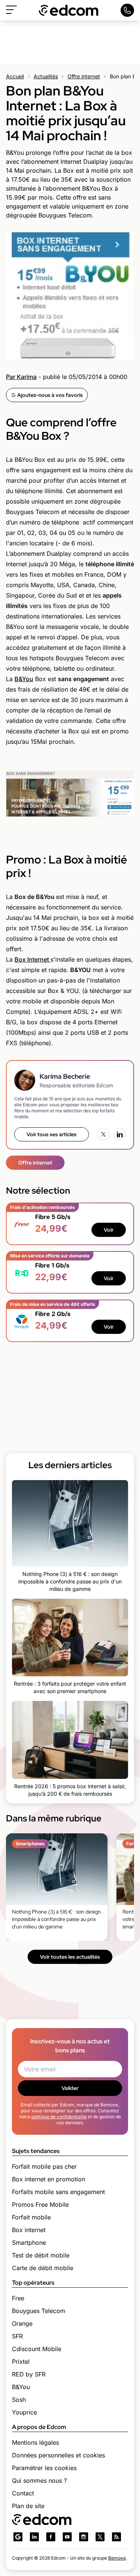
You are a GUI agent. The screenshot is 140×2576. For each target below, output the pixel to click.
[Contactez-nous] (127, 10)
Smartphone (29, 2243)
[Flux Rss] (116, 2537)
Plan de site (28, 2506)
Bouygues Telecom (39, 2311)
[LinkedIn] (120, 1134)
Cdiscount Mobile (37, 2349)
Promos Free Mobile (40, 2204)
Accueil (15, 76)
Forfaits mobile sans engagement (58, 2192)
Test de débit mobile (41, 2255)
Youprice (24, 2412)
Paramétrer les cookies (44, 2468)
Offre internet (84, 76)
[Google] (18, 2537)
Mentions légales (35, 2442)
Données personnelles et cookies (58, 2455)
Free (18, 2298)
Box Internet (32, 959)
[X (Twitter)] (103, 1134)
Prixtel (21, 2362)
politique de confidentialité (59, 2117)
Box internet (29, 2230)
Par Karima (21, 377)
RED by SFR (29, 2374)
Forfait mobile (31, 2217)
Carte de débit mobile (43, 2268)
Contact (23, 2493)
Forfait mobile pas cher (44, 2166)
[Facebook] (51, 2537)
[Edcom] (69, 10)
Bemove (117, 2558)
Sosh (19, 2400)
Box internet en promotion (49, 2179)
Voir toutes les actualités (70, 1957)
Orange (22, 2323)
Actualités (46, 76)
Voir (109, 1230)
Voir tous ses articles (52, 1134)
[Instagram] (84, 2537)
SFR (17, 2336)
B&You (24, 679)
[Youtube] (67, 2537)
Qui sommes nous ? (39, 2481)
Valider (70, 2088)
